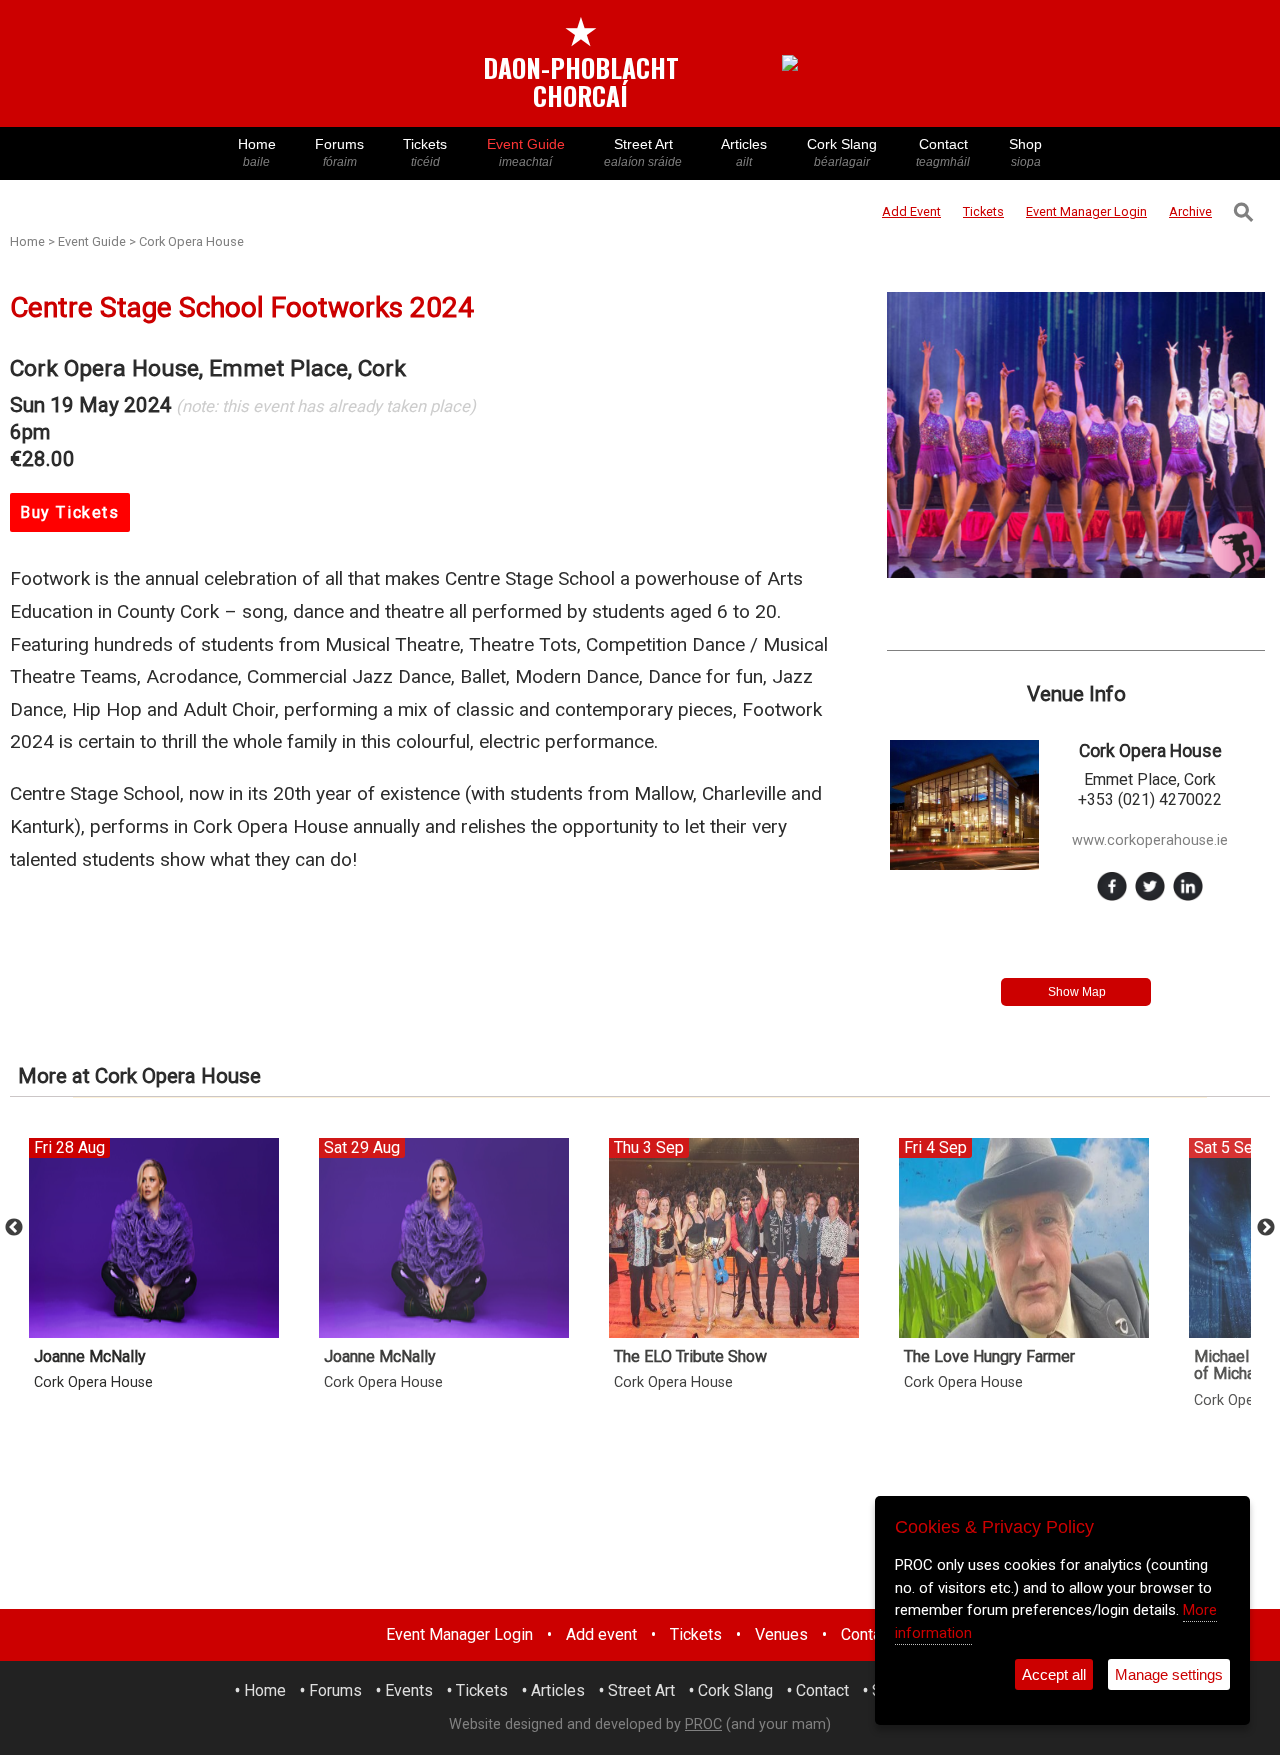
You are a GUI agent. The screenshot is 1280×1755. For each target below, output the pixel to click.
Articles (744, 152)
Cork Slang (842, 152)
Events (409, 1690)
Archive (1190, 211)
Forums (339, 152)
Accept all (1054, 1674)
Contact (943, 152)
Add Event (911, 211)
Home (257, 152)
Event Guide (526, 152)
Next (1266, 1228)
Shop (1025, 152)
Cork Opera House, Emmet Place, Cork (208, 368)
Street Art (643, 152)
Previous (14, 1228)
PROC (703, 1724)
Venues (781, 1634)
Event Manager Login (459, 1634)
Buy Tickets (70, 512)
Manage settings (1169, 1674)
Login (1086, 211)
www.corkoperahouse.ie (1150, 840)
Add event (601, 1634)
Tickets (425, 152)
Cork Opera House (191, 241)
